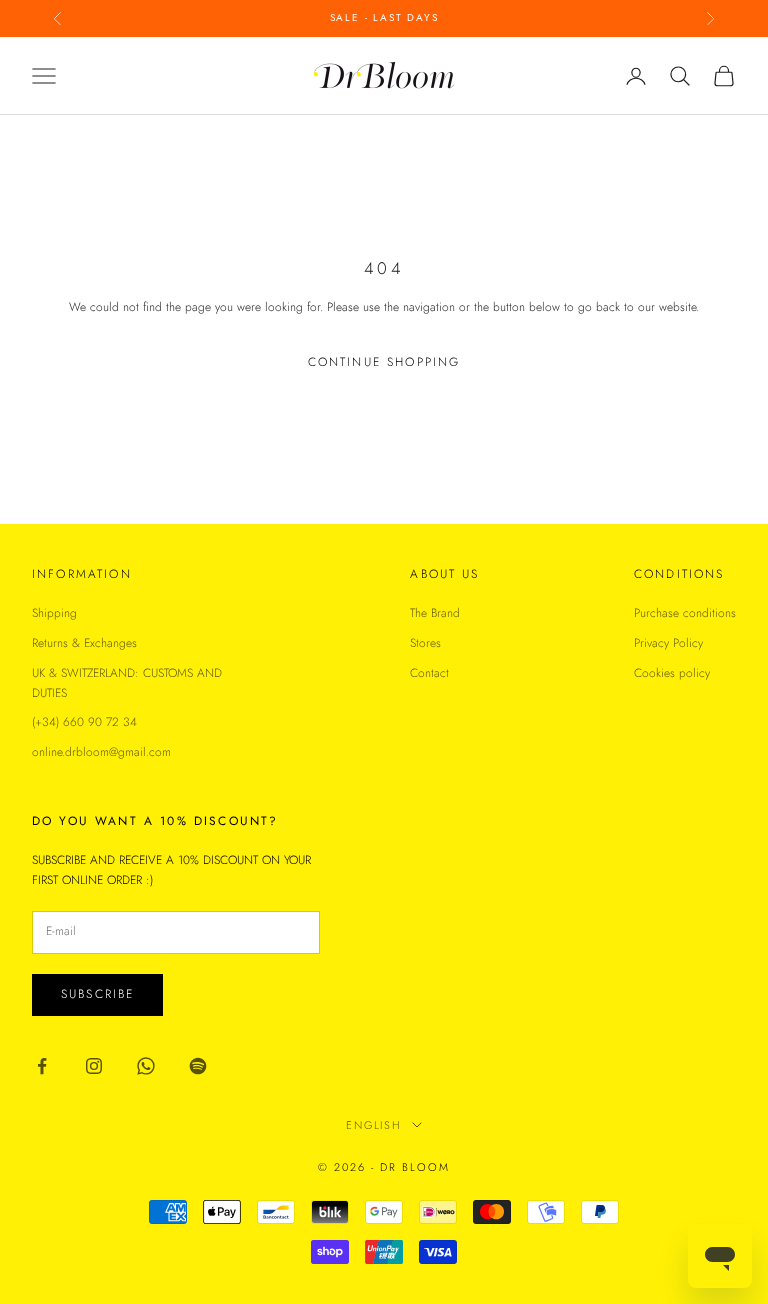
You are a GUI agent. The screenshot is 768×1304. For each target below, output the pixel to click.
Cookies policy (672, 673)
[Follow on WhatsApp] (146, 1066)
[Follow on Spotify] (198, 1066)
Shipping (54, 613)
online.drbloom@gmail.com (101, 752)
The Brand (435, 613)
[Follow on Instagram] (94, 1066)
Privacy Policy (668, 643)
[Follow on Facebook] (42, 1066)
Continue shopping (384, 362)
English (374, 1125)
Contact (429, 673)
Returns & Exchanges (84, 643)
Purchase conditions (685, 613)
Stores (425, 643)
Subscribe (97, 994)
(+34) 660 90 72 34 (84, 722)
